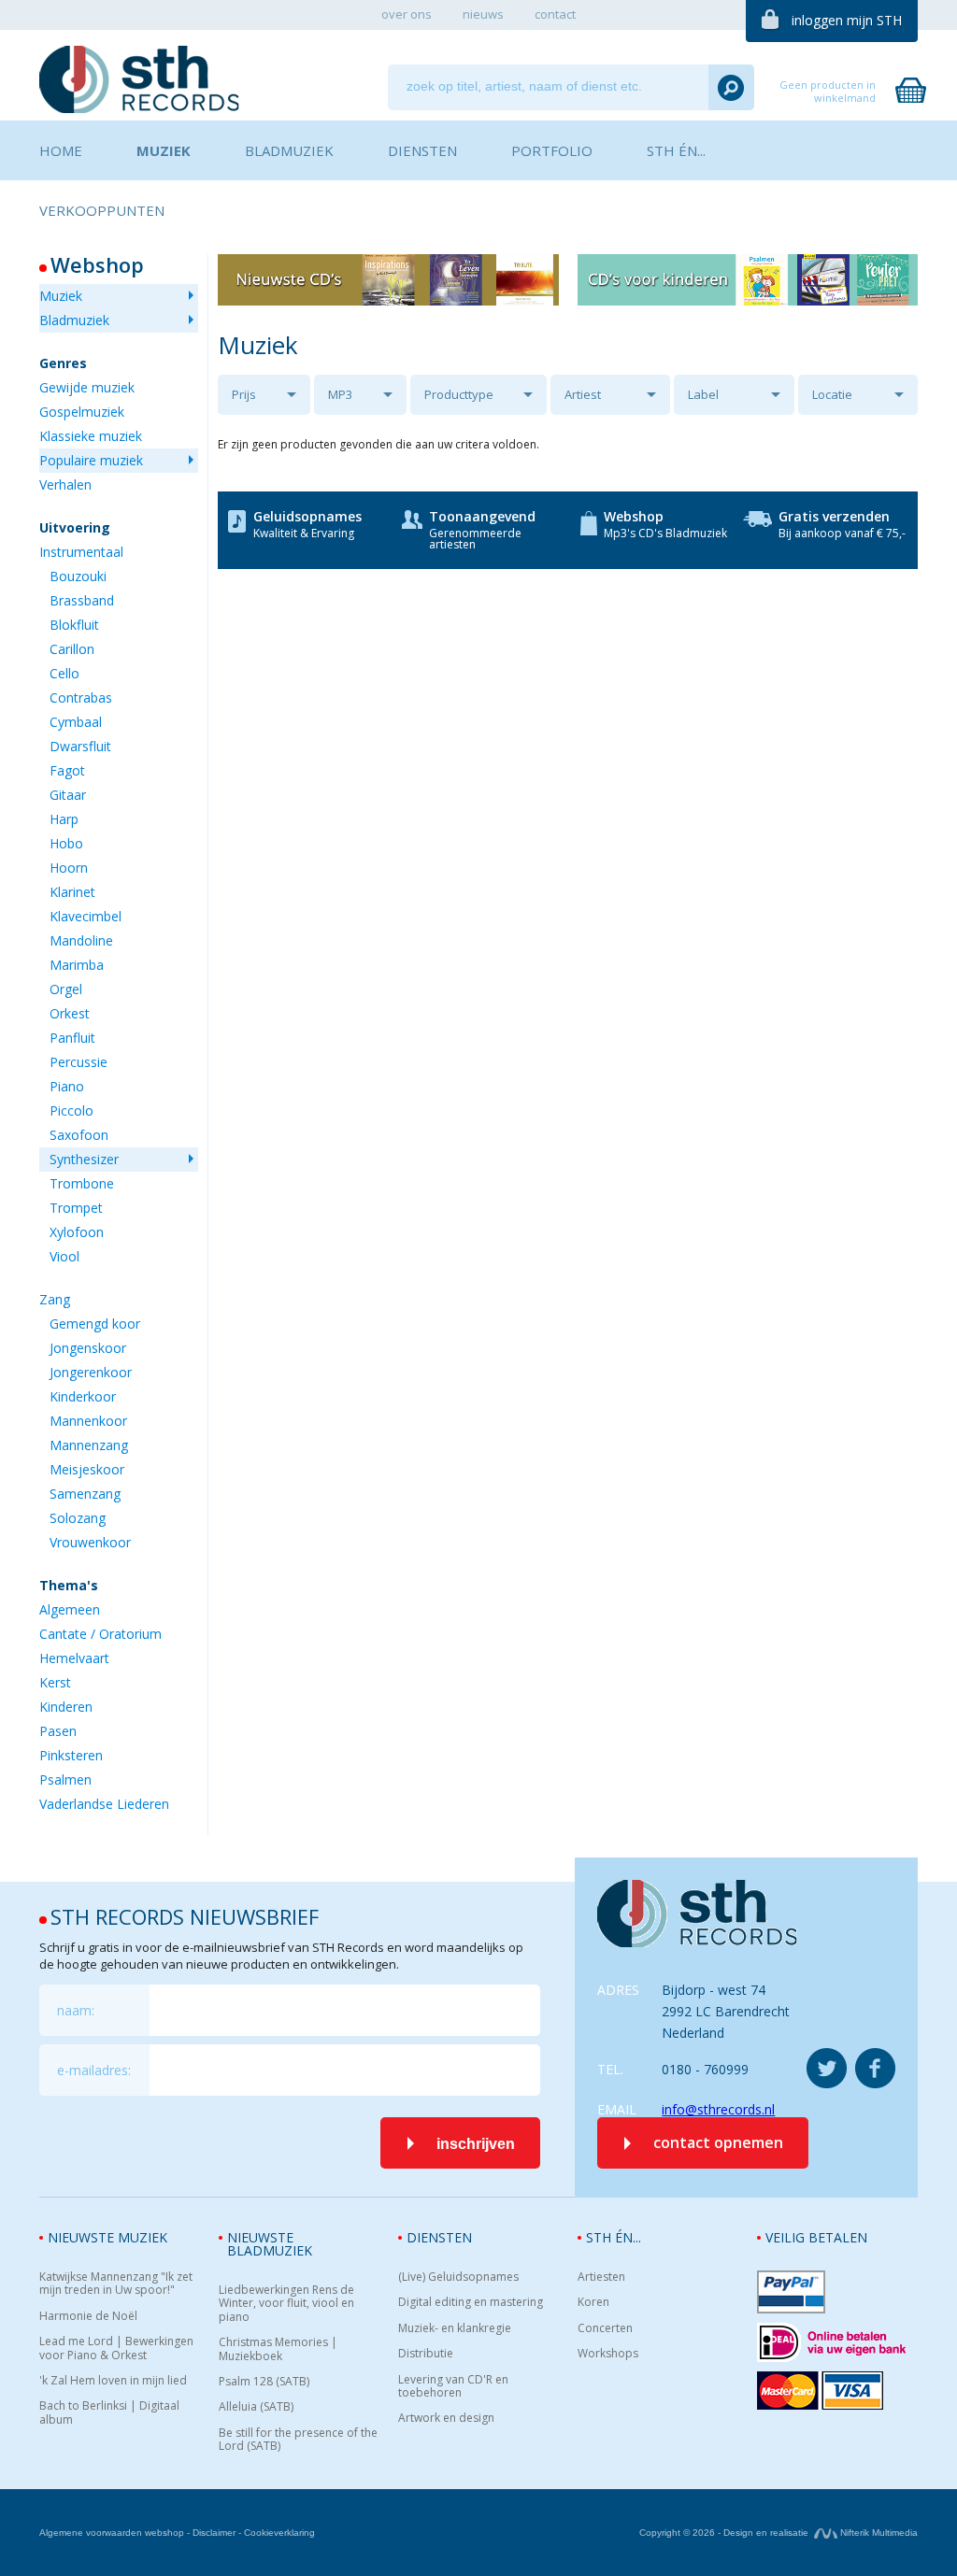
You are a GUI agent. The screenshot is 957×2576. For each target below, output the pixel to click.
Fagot (67, 770)
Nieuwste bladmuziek (270, 2244)
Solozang (78, 1518)
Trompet (76, 1208)
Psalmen (65, 1779)
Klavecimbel (86, 916)
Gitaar (68, 795)
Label (703, 394)
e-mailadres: (94, 2070)
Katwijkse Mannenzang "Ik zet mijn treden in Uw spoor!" (116, 2284)
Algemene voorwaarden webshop (112, 2533)
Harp (64, 819)
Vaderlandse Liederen (104, 1804)
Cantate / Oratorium (100, 1634)
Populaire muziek (91, 460)
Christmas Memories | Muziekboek (278, 2349)
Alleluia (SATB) (256, 2407)
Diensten (439, 2237)
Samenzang (85, 1494)
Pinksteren (71, 1755)
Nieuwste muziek (107, 2237)
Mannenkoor (88, 1421)
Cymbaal (76, 722)
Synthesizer (84, 1159)
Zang (55, 1299)
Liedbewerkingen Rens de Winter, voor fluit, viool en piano (286, 2304)
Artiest (583, 394)
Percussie (79, 1062)
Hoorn (69, 868)
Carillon (72, 649)
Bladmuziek (74, 320)
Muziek (61, 296)
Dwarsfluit (80, 746)
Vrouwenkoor (90, 1542)
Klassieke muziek (91, 436)
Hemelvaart (74, 1658)
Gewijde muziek (87, 387)
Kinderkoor (83, 1396)
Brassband (82, 600)
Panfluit (72, 1038)
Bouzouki (78, 576)
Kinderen (66, 1707)
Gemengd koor (95, 1324)
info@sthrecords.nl (718, 2109)
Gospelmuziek (82, 412)
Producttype (459, 394)
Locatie (832, 394)
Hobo (66, 843)
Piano (67, 1086)
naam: (76, 2010)
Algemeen (70, 1609)
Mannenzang (89, 1445)
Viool (64, 1256)
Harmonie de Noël (88, 2316)
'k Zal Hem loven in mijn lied (113, 2381)
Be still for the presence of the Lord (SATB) (298, 2440)
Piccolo (71, 1110)
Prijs (244, 394)
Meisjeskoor (87, 1469)
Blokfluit (74, 625)
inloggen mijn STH (847, 20)
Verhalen (65, 484)
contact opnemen (718, 2142)
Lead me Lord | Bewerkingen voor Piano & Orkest (116, 2348)
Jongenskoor (88, 1348)
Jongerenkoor (91, 1372)
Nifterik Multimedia (878, 2533)
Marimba (77, 965)
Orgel (66, 989)
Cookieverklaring (279, 2533)
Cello (64, 673)
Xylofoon (77, 1232)
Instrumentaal (81, 552)
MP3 (340, 394)
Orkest (70, 1013)
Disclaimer (214, 2533)
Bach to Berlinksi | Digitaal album (109, 2413)
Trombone (82, 1183)
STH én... (614, 2237)
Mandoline (81, 940)
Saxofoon (79, 1135)
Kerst (55, 1682)
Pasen (58, 1731)
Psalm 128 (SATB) (264, 2382)
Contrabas (81, 697)
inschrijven (476, 2144)
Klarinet (72, 892)
